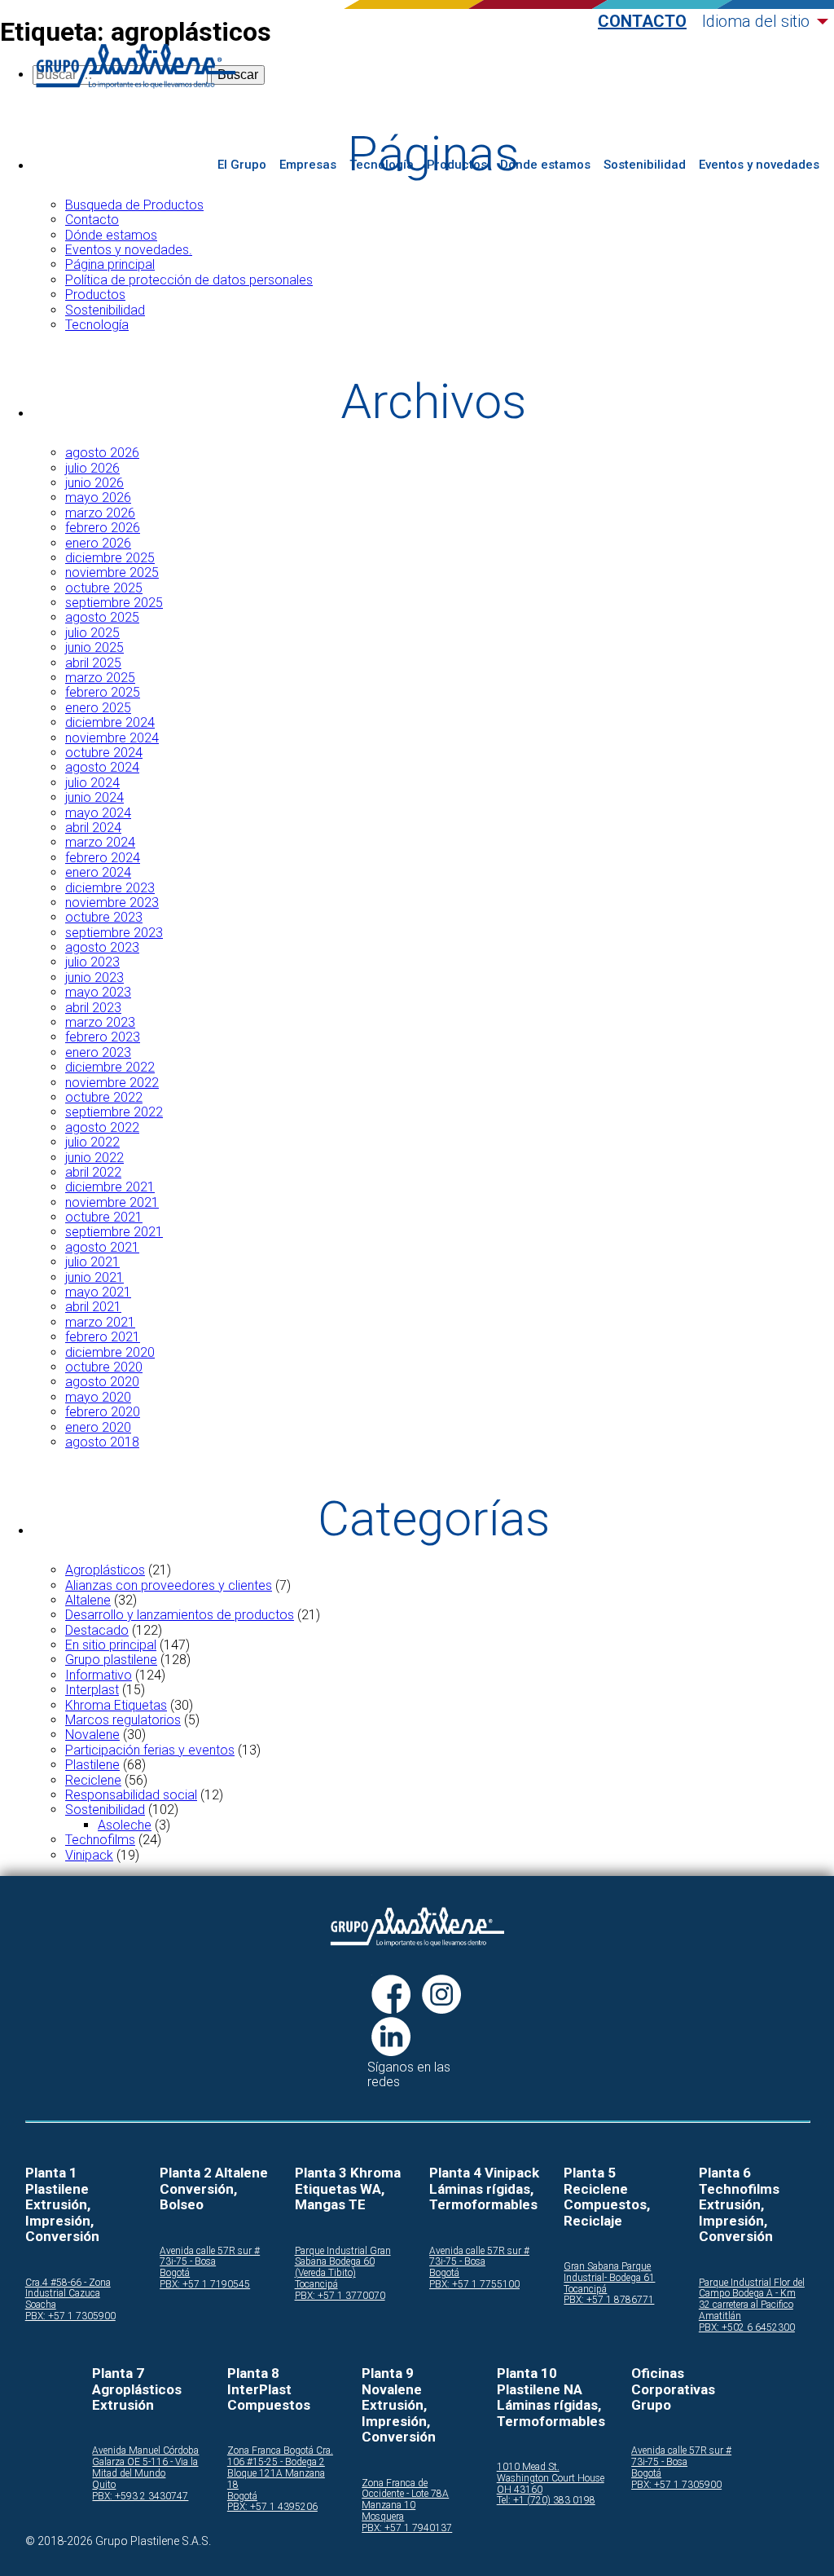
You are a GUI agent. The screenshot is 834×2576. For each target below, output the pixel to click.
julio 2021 (92, 1262)
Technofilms (100, 1840)
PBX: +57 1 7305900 (70, 2316)
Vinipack (89, 1855)
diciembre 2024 (110, 722)
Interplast (92, 1690)
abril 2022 (93, 1172)
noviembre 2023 (112, 903)
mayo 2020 (98, 1397)
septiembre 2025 (114, 603)
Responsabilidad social (131, 1795)
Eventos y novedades (759, 165)
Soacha (41, 2305)
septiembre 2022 (114, 1112)
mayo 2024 (98, 813)
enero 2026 (98, 543)
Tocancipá (316, 2285)
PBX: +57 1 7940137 (407, 2528)
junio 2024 (94, 797)
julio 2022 (92, 1142)
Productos (457, 165)
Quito (104, 2485)
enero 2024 (98, 872)
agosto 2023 (102, 947)
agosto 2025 (102, 617)
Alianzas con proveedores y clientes (169, 1585)
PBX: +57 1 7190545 (205, 2285)
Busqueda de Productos (134, 205)
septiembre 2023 (114, 933)
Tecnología (382, 165)
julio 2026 (92, 468)
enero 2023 (98, 1052)
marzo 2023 (100, 1022)
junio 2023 (94, 978)
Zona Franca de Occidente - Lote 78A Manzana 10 (405, 2495)
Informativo (99, 1675)
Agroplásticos (105, 1570)
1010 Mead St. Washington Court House (551, 2473)
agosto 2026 (102, 453)
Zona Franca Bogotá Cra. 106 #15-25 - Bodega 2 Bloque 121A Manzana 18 (280, 2468)
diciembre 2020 (110, 1352)
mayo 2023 (98, 992)
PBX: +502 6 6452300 (747, 2328)
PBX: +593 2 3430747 (140, 2497)
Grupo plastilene (111, 1660)
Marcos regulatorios (123, 1720)
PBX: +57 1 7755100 (474, 2285)
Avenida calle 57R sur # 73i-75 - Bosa (210, 2257)
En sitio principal (111, 1645)
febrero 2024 (103, 858)
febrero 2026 (103, 528)
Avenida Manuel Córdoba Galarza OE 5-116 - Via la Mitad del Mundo (145, 2462)
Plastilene (92, 1765)
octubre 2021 (104, 1217)
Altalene (88, 1600)
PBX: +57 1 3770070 (340, 2296)
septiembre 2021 (114, 1232)
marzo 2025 (100, 678)
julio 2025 (92, 633)
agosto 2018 (102, 1442)
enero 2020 (98, 1427)
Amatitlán (720, 2316)
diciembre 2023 (110, 888)
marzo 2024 (100, 842)
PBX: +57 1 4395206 (272, 2507)
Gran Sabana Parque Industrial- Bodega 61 (609, 2272)
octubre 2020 (104, 1367)
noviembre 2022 (112, 1083)
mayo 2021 (98, 1292)
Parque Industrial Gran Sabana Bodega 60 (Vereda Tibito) (343, 2263)
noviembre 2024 (112, 738)
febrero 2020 (103, 1412)
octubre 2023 (104, 917)
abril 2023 (93, 1008)
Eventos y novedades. (129, 250)
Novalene (92, 1735)
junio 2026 (94, 483)
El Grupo (242, 165)
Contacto (642, 22)
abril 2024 (93, 828)
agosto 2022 (102, 1127)
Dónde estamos (545, 165)
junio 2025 (94, 647)
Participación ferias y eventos (150, 1750)
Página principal (110, 264)
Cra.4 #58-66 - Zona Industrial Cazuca (68, 2289)
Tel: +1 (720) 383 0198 (546, 2501)
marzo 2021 (100, 1322)
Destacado (97, 1630)
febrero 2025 (103, 692)
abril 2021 (93, 1307)
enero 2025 (98, 708)
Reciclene (93, 1780)
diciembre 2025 (110, 558)
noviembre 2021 (112, 1202)
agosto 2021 (102, 1247)
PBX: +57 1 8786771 (609, 2300)
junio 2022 (94, 1158)
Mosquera (383, 2517)
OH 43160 (520, 2490)
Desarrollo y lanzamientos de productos (180, 1615)
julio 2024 (92, 783)
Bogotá (175, 2273)
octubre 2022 (104, 1097)
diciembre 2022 (110, 1067)
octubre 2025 (104, 588)
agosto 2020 (102, 1382)
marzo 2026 (100, 513)
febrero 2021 (103, 1337)
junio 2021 (94, 1277)
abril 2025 (93, 663)
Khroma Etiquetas (116, 1705)
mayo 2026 (98, 498)
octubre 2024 (104, 753)
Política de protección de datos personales (189, 280)
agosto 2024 (102, 767)
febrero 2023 (103, 1037)
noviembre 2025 (112, 572)
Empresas (308, 165)
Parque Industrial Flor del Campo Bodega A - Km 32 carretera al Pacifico (752, 2294)
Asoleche (125, 1825)
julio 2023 (92, 962)
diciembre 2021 (110, 1187)
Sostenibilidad (645, 165)
